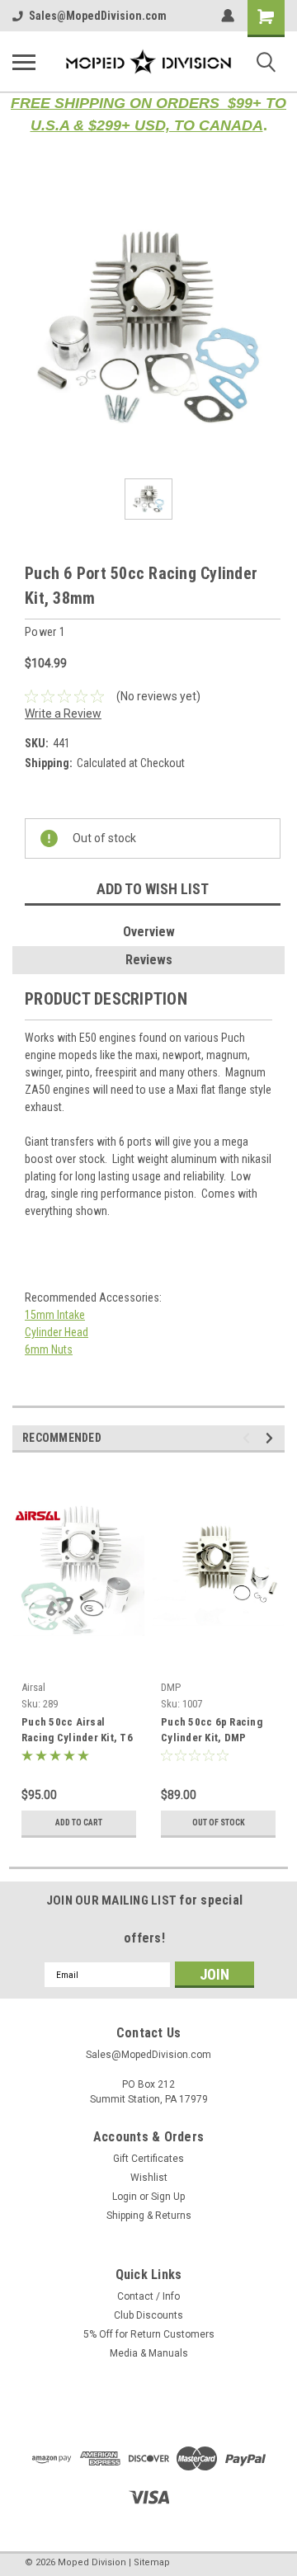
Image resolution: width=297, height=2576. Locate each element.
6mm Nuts (49, 1349)
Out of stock (219, 1823)
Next (272, 1438)
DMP (171, 1687)
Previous (249, 1438)
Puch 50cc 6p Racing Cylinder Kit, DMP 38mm (212, 1731)
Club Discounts (148, 2315)
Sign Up (168, 2197)
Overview (149, 932)
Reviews (149, 960)
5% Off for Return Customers (149, 2334)
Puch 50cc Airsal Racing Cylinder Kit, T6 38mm (77, 1731)
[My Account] (228, 16)
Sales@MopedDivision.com (98, 16)
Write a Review (63, 713)
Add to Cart (79, 1823)
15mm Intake (55, 1315)
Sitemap (152, 2562)
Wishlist (149, 2178)
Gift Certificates (148, 2159)
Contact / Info (148, 2296)
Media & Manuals (149, 2353)
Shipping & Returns (149, 2216)
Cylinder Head (57, 1332)
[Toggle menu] (24, 62)
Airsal (33, 1687)
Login (125, 2197)
